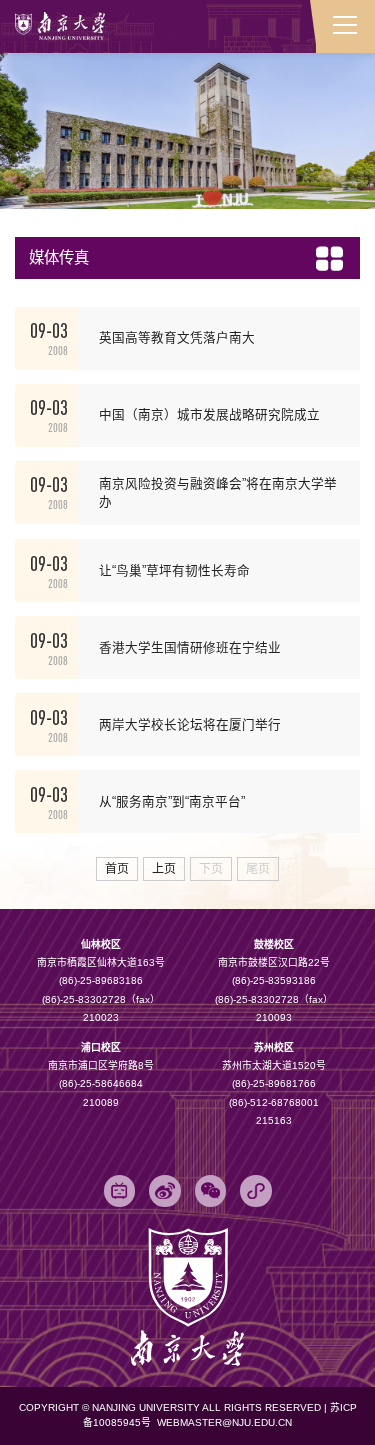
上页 (164, 869)
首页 (117, 869)
